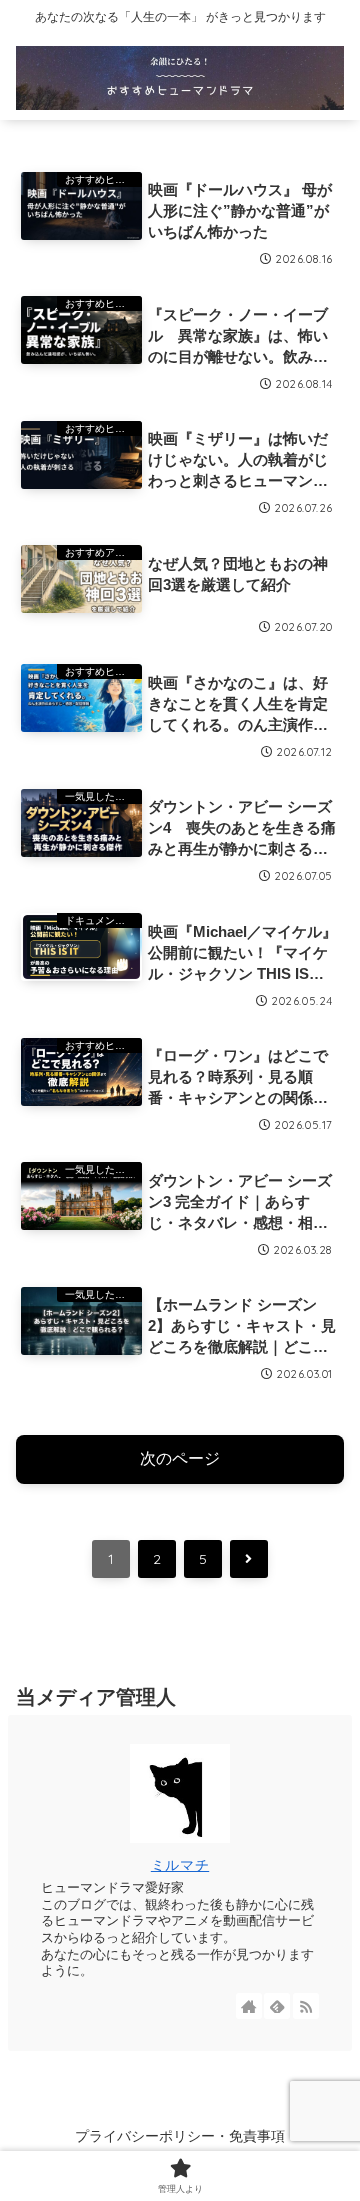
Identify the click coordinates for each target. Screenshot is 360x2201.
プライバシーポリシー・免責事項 (180, 2136)
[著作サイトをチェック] (249, 2006)
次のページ (180, 1458)
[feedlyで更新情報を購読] (277, 2006)
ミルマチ (180, 1865)
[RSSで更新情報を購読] (306, 2006)
